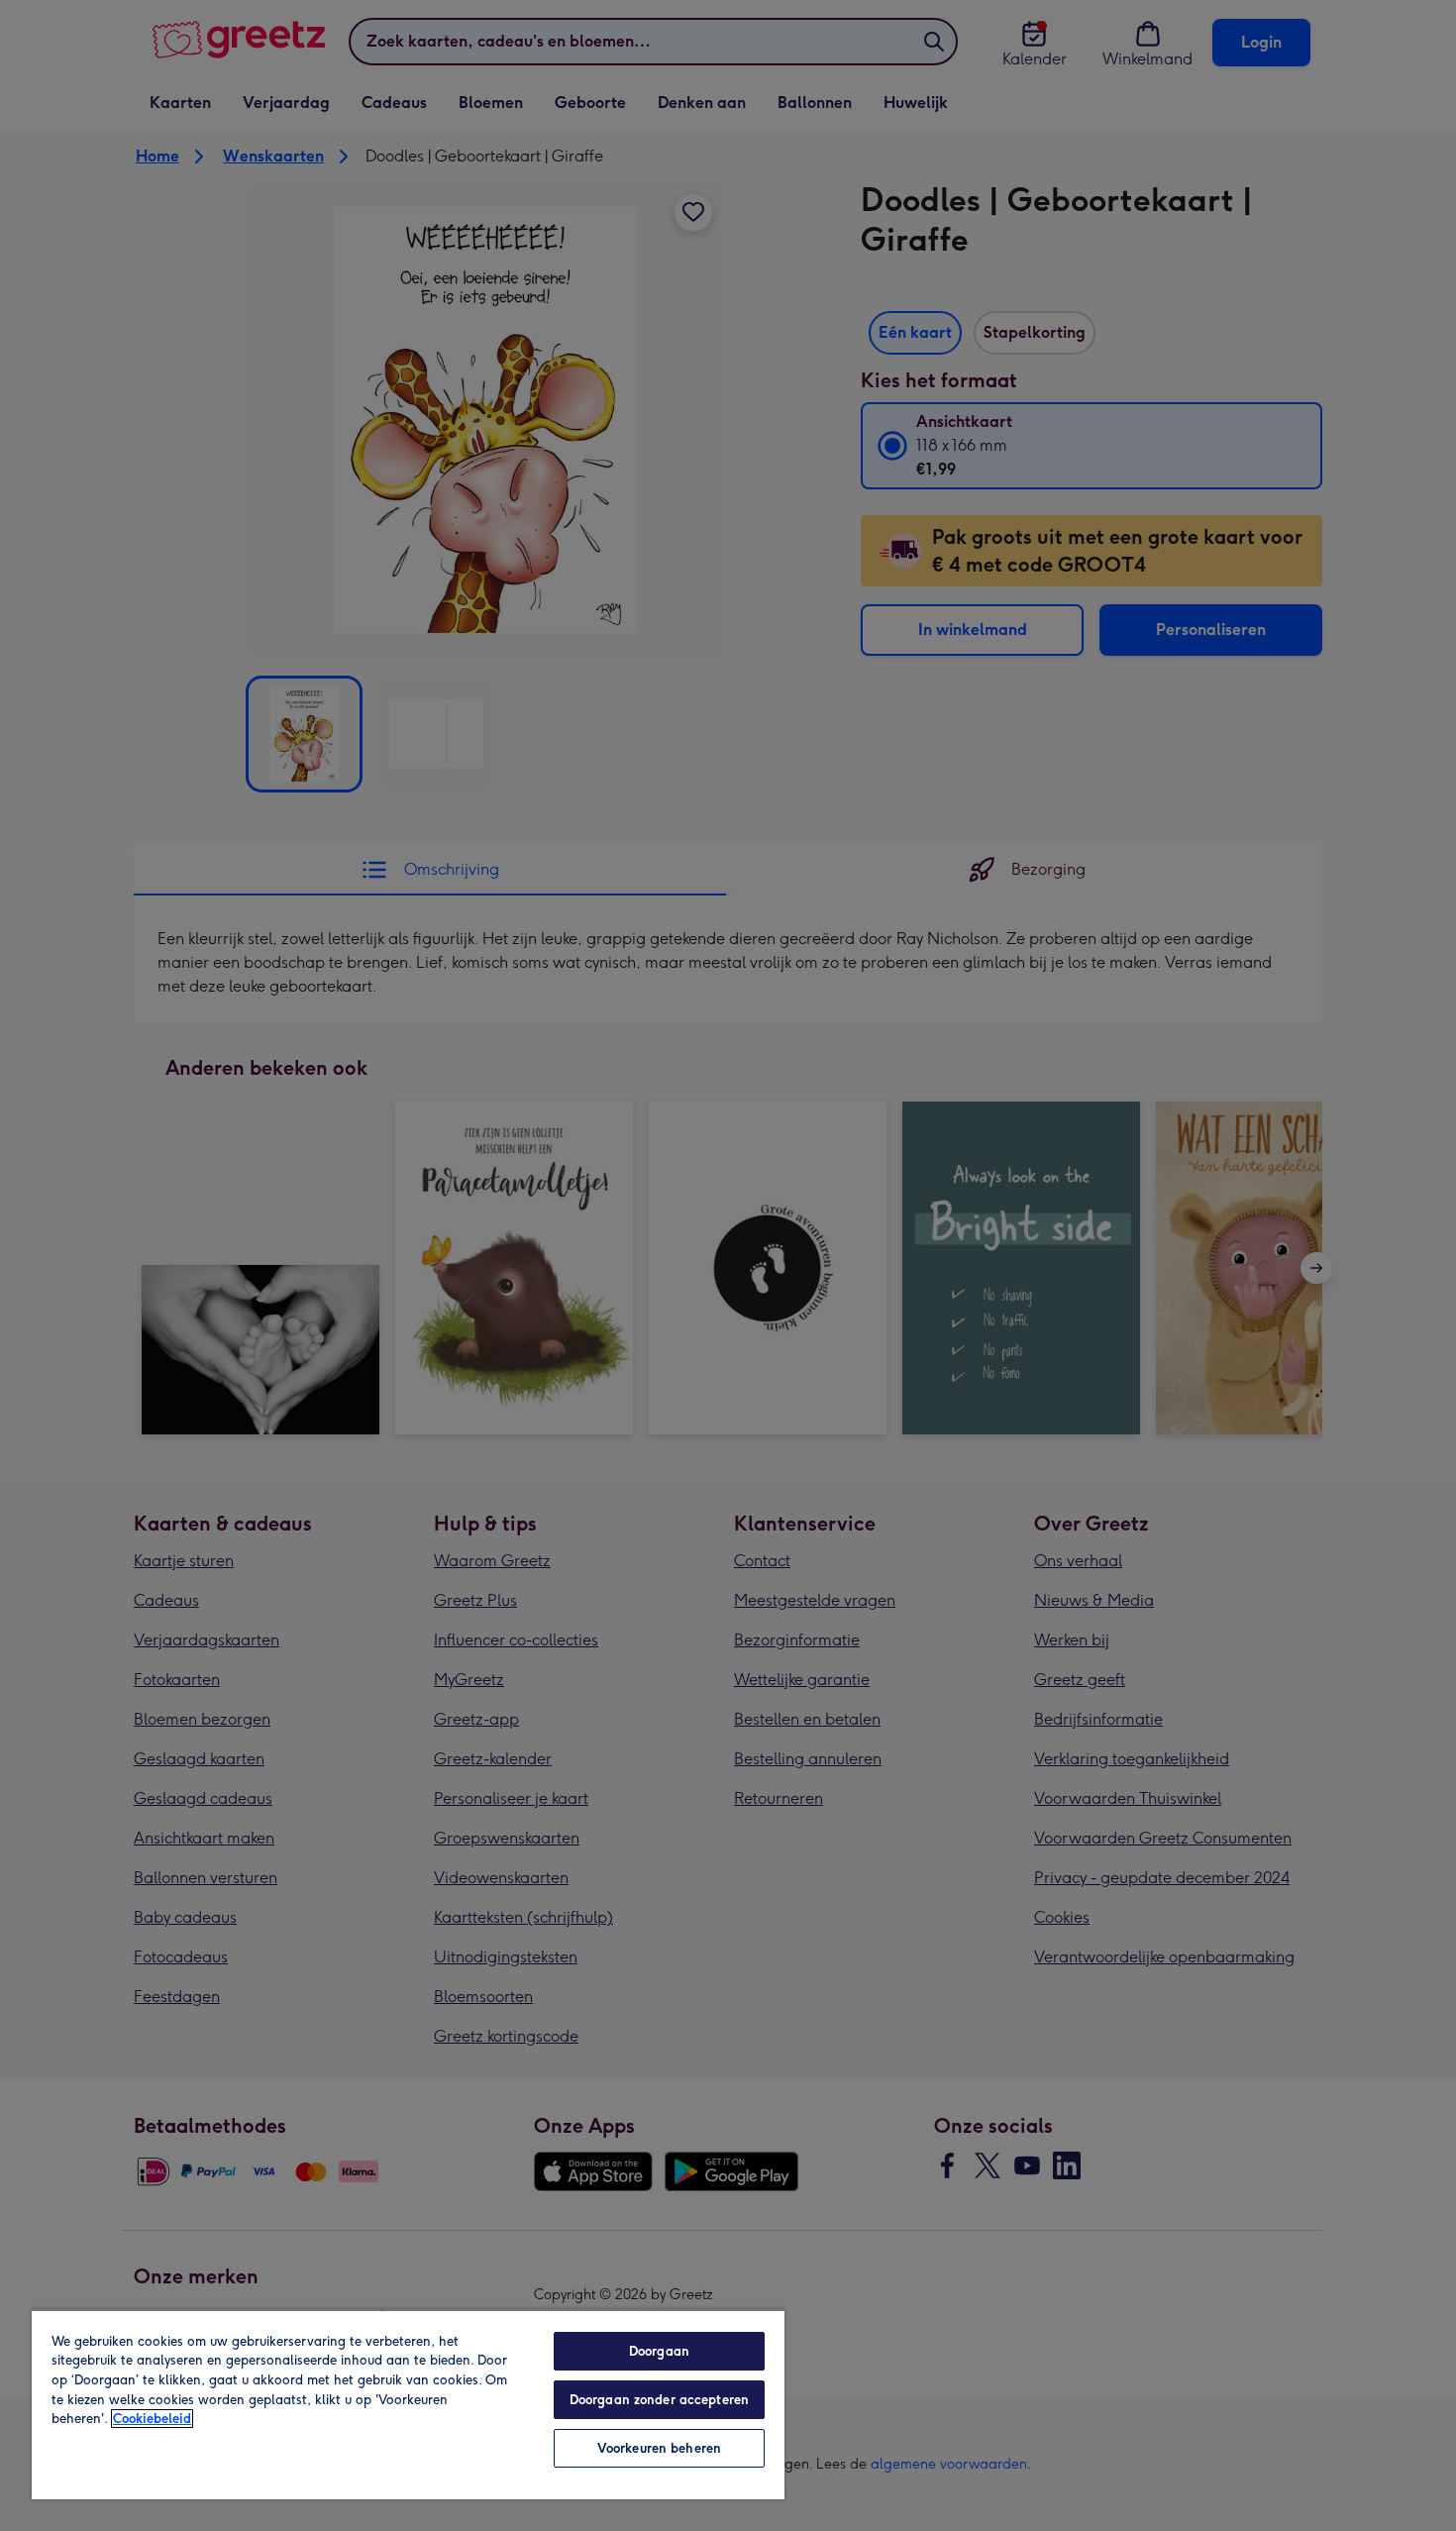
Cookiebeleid (152, 2419)
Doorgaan (659, 2351)
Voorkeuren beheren (659, 2448)
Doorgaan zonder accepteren (659, 2400)
